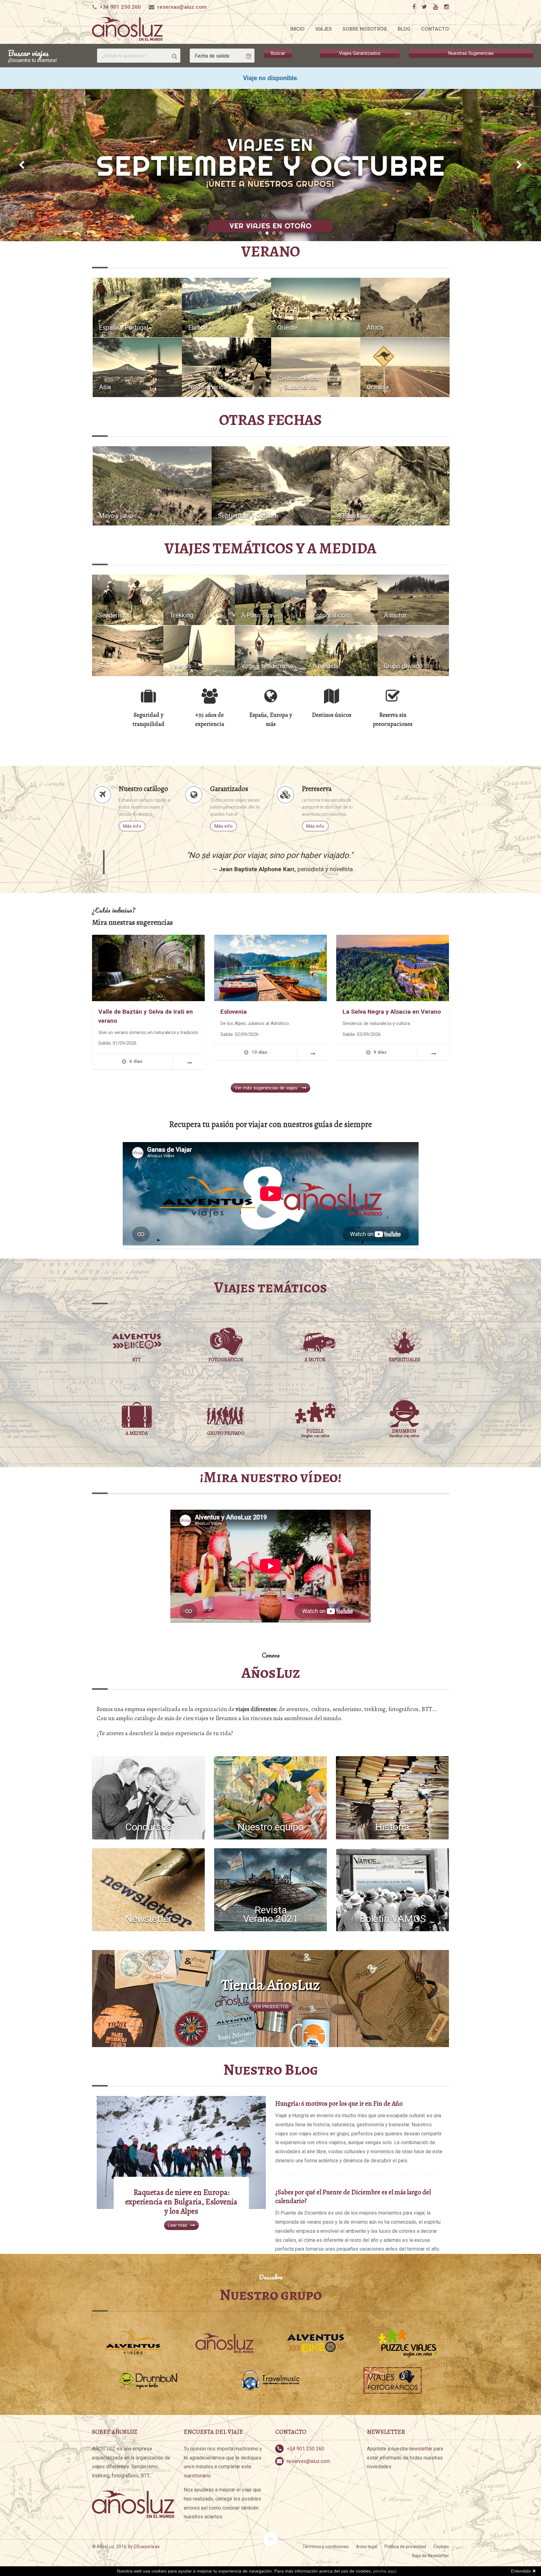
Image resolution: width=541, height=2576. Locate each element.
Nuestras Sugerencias (471, 53)
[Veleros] (199, 650)
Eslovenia (234, 1012)
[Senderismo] (128, 600)
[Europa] (227, 307)
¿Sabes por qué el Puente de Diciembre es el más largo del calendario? (353, 2196)
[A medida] (342, 650)
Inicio (297, 29)
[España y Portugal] (137, 307)
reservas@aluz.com (182, 7)
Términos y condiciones (326, 2547)
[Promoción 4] (270, 165)
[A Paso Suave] (390, 486)
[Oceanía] (405, 367)
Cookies (441, 2547)
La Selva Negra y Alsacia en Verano (392, 1012)
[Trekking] (199, 600)
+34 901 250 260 (120, 7)
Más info (132, 826)
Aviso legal (367, 2547)
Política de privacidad (405, 2547)
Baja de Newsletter (431, 2556)
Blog (404, 29)
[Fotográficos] (342, 600)
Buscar (278, 53)
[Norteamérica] (227, 367)
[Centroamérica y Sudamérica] (316, 367)
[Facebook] (414, 7)
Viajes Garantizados (360, 53)
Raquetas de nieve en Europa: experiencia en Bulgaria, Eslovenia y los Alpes (181, 2202)
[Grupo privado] (413, 650)
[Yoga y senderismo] (270, 650)
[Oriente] (316, 307)
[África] (405, 307)
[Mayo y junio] (152, 486)
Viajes (324, 29)
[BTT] (128, 650)
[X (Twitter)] (424, 7)
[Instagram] (446, 7)
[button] (22, 165)
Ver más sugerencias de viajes (267, 1088)
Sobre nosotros (365, 29)
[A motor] (413, 600)
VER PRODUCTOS (271, 2007)
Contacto (435, 29)
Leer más (178, 2225)
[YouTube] (435, 7)
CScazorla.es (147, 2547)
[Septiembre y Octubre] (271, 486)
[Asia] (137, 367)
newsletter (421, 2449)
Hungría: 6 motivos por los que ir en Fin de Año (339, 2103)
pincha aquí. (385, 2571)
